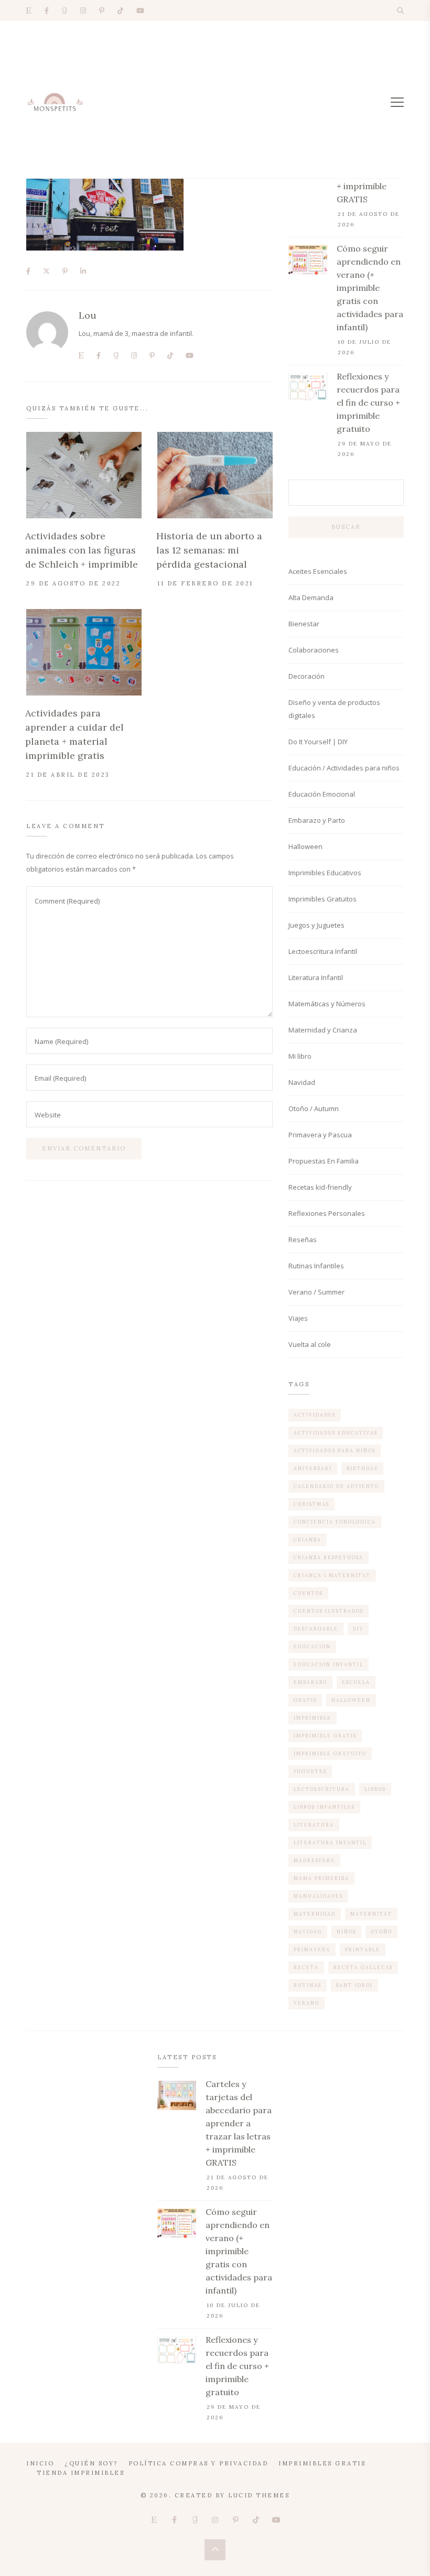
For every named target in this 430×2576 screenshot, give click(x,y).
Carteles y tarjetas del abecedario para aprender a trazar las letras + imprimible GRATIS (239, 2123)
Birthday (362, 1468)
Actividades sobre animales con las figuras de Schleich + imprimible (82, 550)
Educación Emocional (322, 794)
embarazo (310, 1682)
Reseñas (303, 1240)
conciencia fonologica (335, 1522)
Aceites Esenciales (318, 571)
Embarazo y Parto (317, 820)
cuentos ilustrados (329, 1611)
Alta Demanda (311, 597)
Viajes (298, 1318)
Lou (88, 315)
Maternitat (371, 1914)
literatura (314, 1825)
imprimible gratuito (330, 1753)
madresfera (314, 1860)
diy (358, 1629)
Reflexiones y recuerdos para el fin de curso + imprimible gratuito (368, 403)
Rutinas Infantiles (316, 1266)
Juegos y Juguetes (316, 925)
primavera (312, 1949)
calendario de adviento (336, 1486)
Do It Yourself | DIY (318, 742)
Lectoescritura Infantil (323, 951)
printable (363, 1949)
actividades (315, 1415)
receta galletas (363, 1967)
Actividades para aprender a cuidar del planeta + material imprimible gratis (74, 734)
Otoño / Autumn (314, 1108)
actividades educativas (336, 1433)
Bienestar (304, 624)
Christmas (311, 1504)
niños (346, 1932)
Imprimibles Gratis (322, 2463)
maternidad (315, 1914)
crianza (308, 1540)
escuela (356, 1682)
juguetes (310, 1771)
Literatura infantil (330, 1843)
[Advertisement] (215, 100)
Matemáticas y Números (327, 1004)
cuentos (308, 1593)
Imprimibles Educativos (325, 873)
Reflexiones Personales (327, 1213)
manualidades (318, 1896)
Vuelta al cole (310, 1344)
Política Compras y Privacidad (198, 2463)
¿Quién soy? (91, 2463)
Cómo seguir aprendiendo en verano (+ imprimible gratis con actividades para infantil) (370, 288)
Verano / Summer (316, 1292)
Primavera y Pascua (320, 1135)
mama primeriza (321, 1878)
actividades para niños (335, 1450)
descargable (316, 1629)
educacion (312, 1646)
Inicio (40, 2463)
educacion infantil (329, 1664)
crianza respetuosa (329, 1557)
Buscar (346, 527)
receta (306, 1967)
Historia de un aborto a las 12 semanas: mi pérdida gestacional (209, 550)
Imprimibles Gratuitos (322, 899)
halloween (351, 1700)
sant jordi (354, 1985)
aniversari (313, 1468)
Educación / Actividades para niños (344, 768)
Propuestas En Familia (324, 1161)
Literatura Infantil (316, 977)
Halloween (305, 846)
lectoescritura (322, 1789)
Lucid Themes (259, 2495)
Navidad (302, 1082)
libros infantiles (324, 1807)
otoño (381, 1932)
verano (307, 2003)
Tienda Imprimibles (80, 2473)
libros (375, 1789)
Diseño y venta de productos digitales (334, 709)
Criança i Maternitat (332, 1575)
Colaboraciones (314, 650)
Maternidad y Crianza (323, 1030)
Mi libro (300, 1056)
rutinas (308, 1985)
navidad (308, 1932)
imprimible (313, 1718)
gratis (305, 1700)
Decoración (307, 676)
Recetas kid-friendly (320, 1187)
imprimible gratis (325, 1736)
